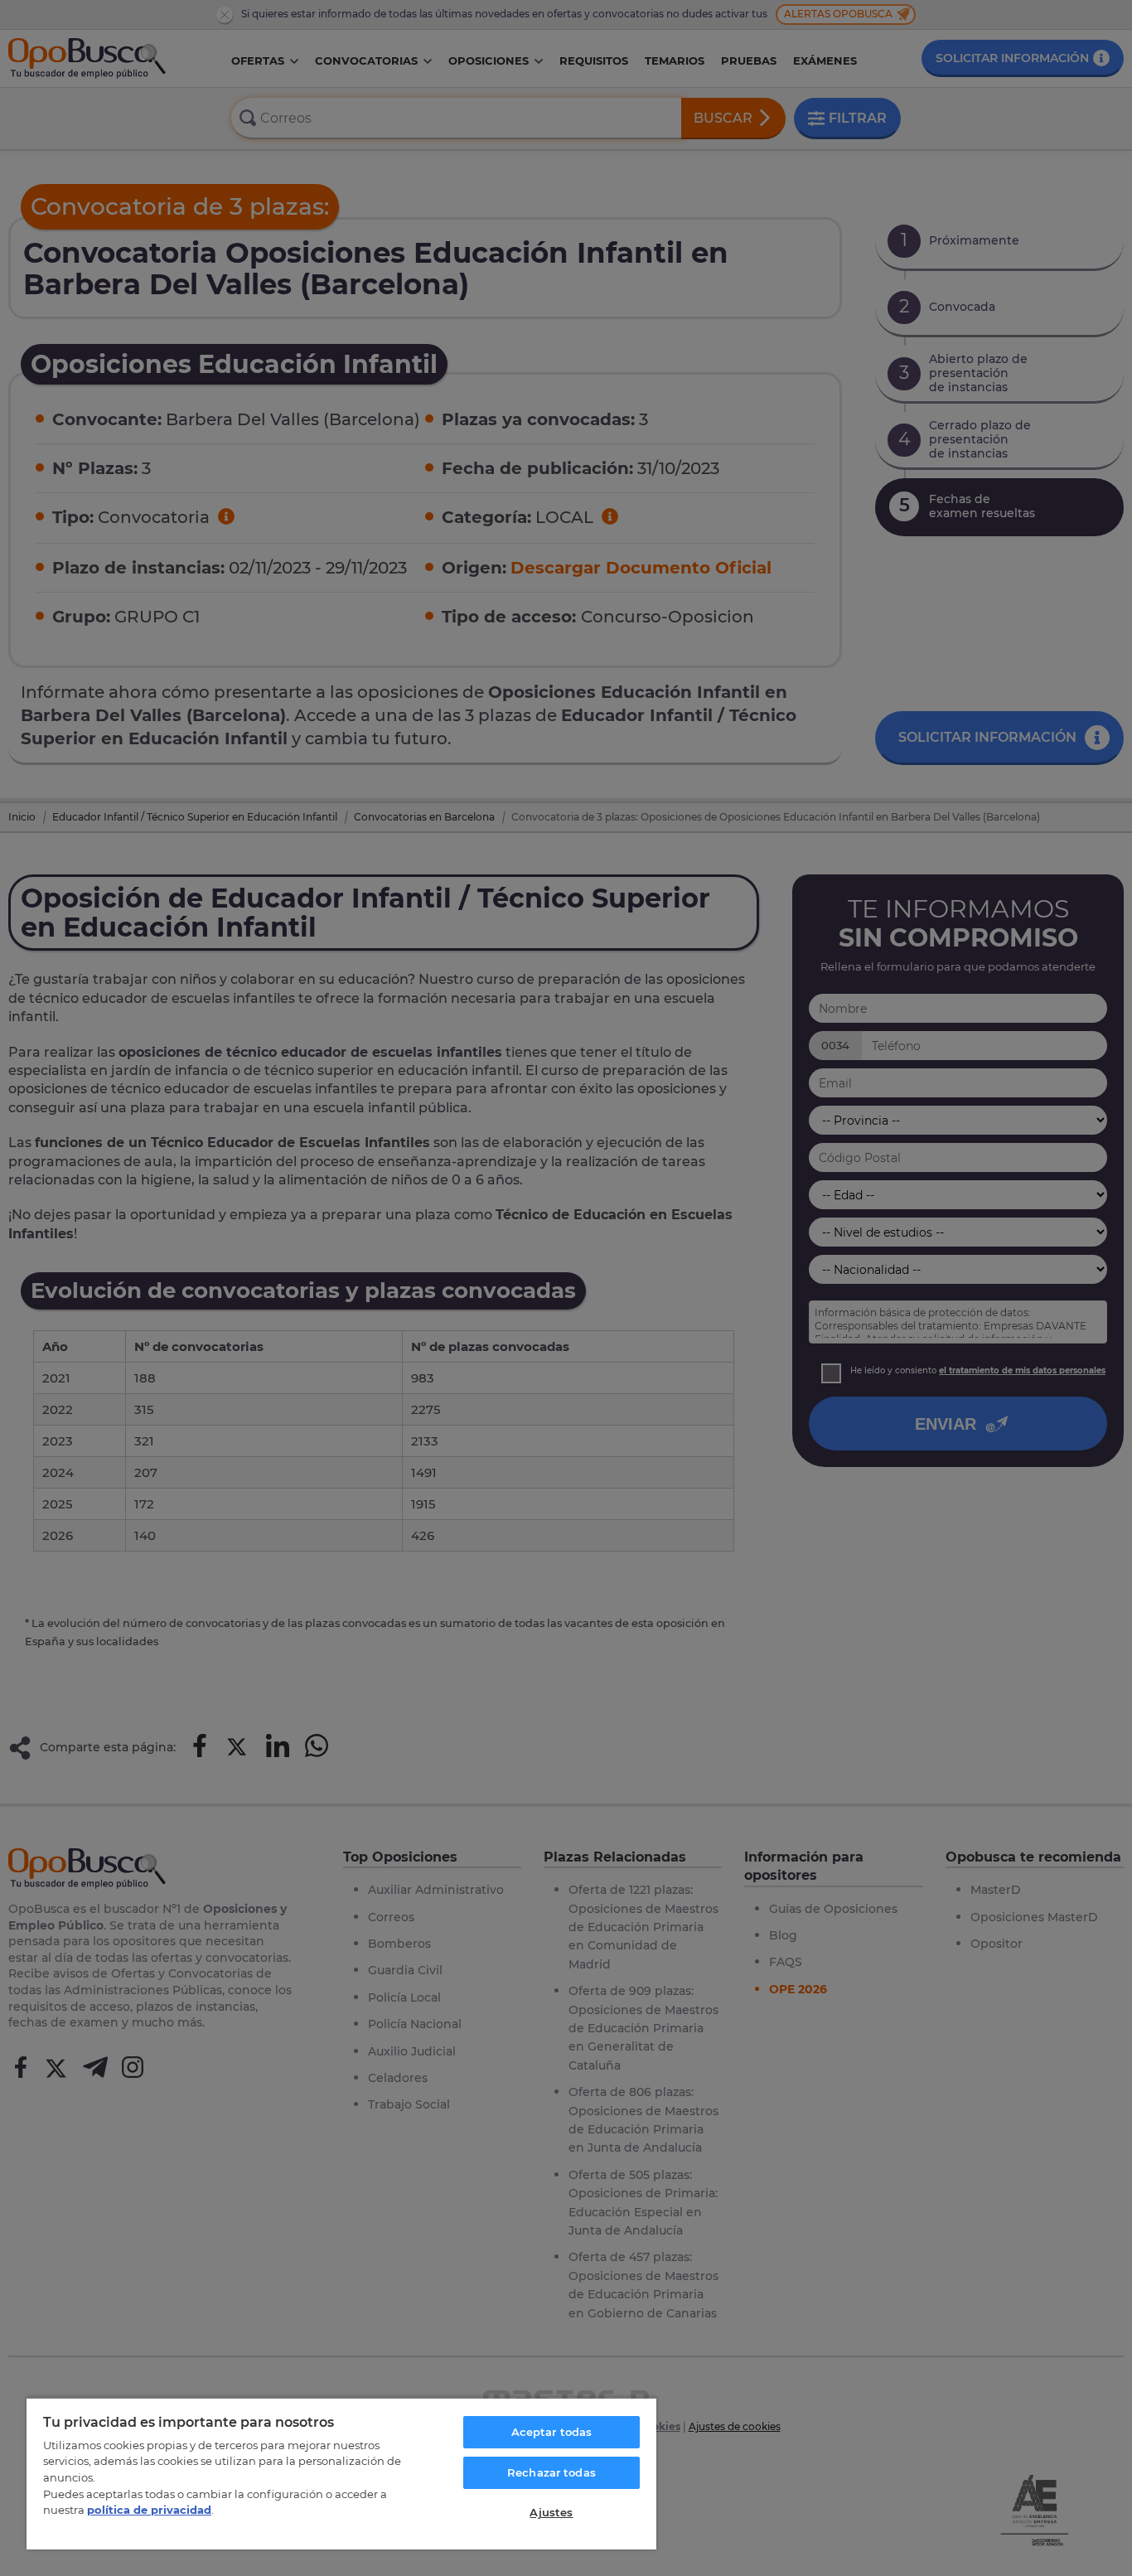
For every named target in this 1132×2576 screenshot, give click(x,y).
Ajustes (551, 2512)
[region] (341, 2473)
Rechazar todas (551, 2472)
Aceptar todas (552, 2432)
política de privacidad (149, 2510)
